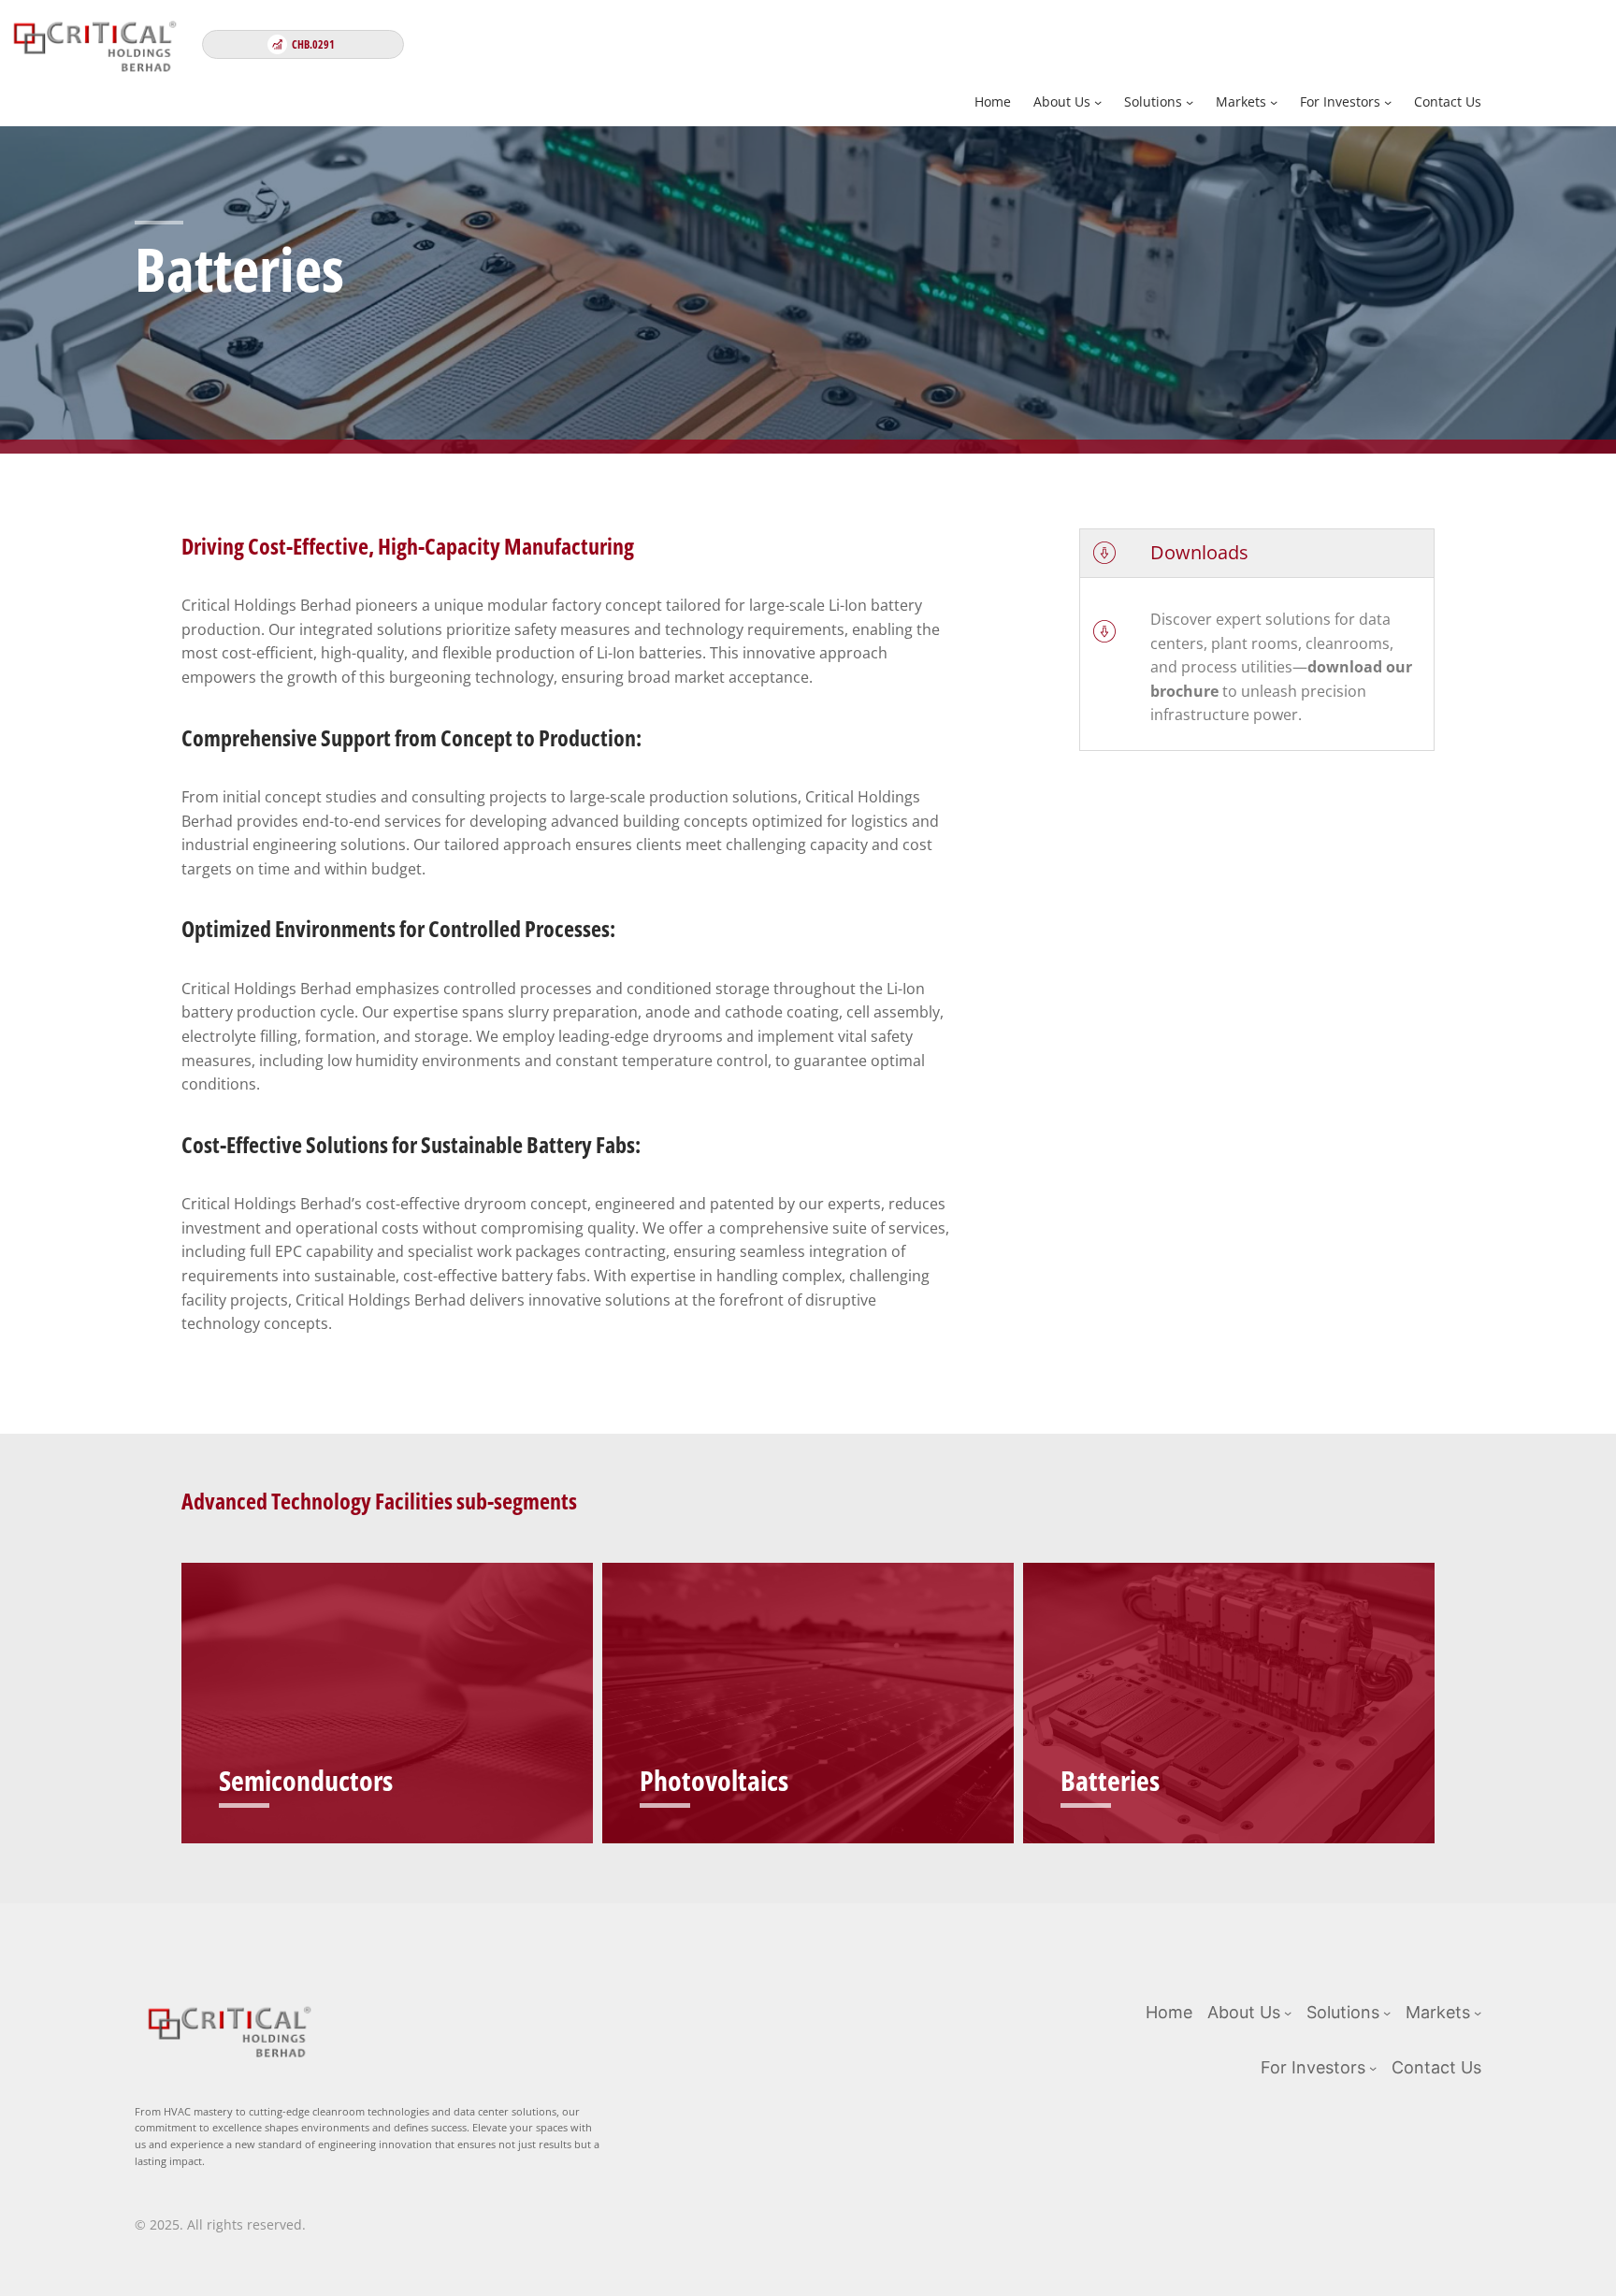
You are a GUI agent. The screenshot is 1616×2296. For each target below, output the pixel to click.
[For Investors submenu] (1388, 102)
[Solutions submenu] (1190, 102)
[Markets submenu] (1274, 102)
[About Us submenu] (1098, 102)
